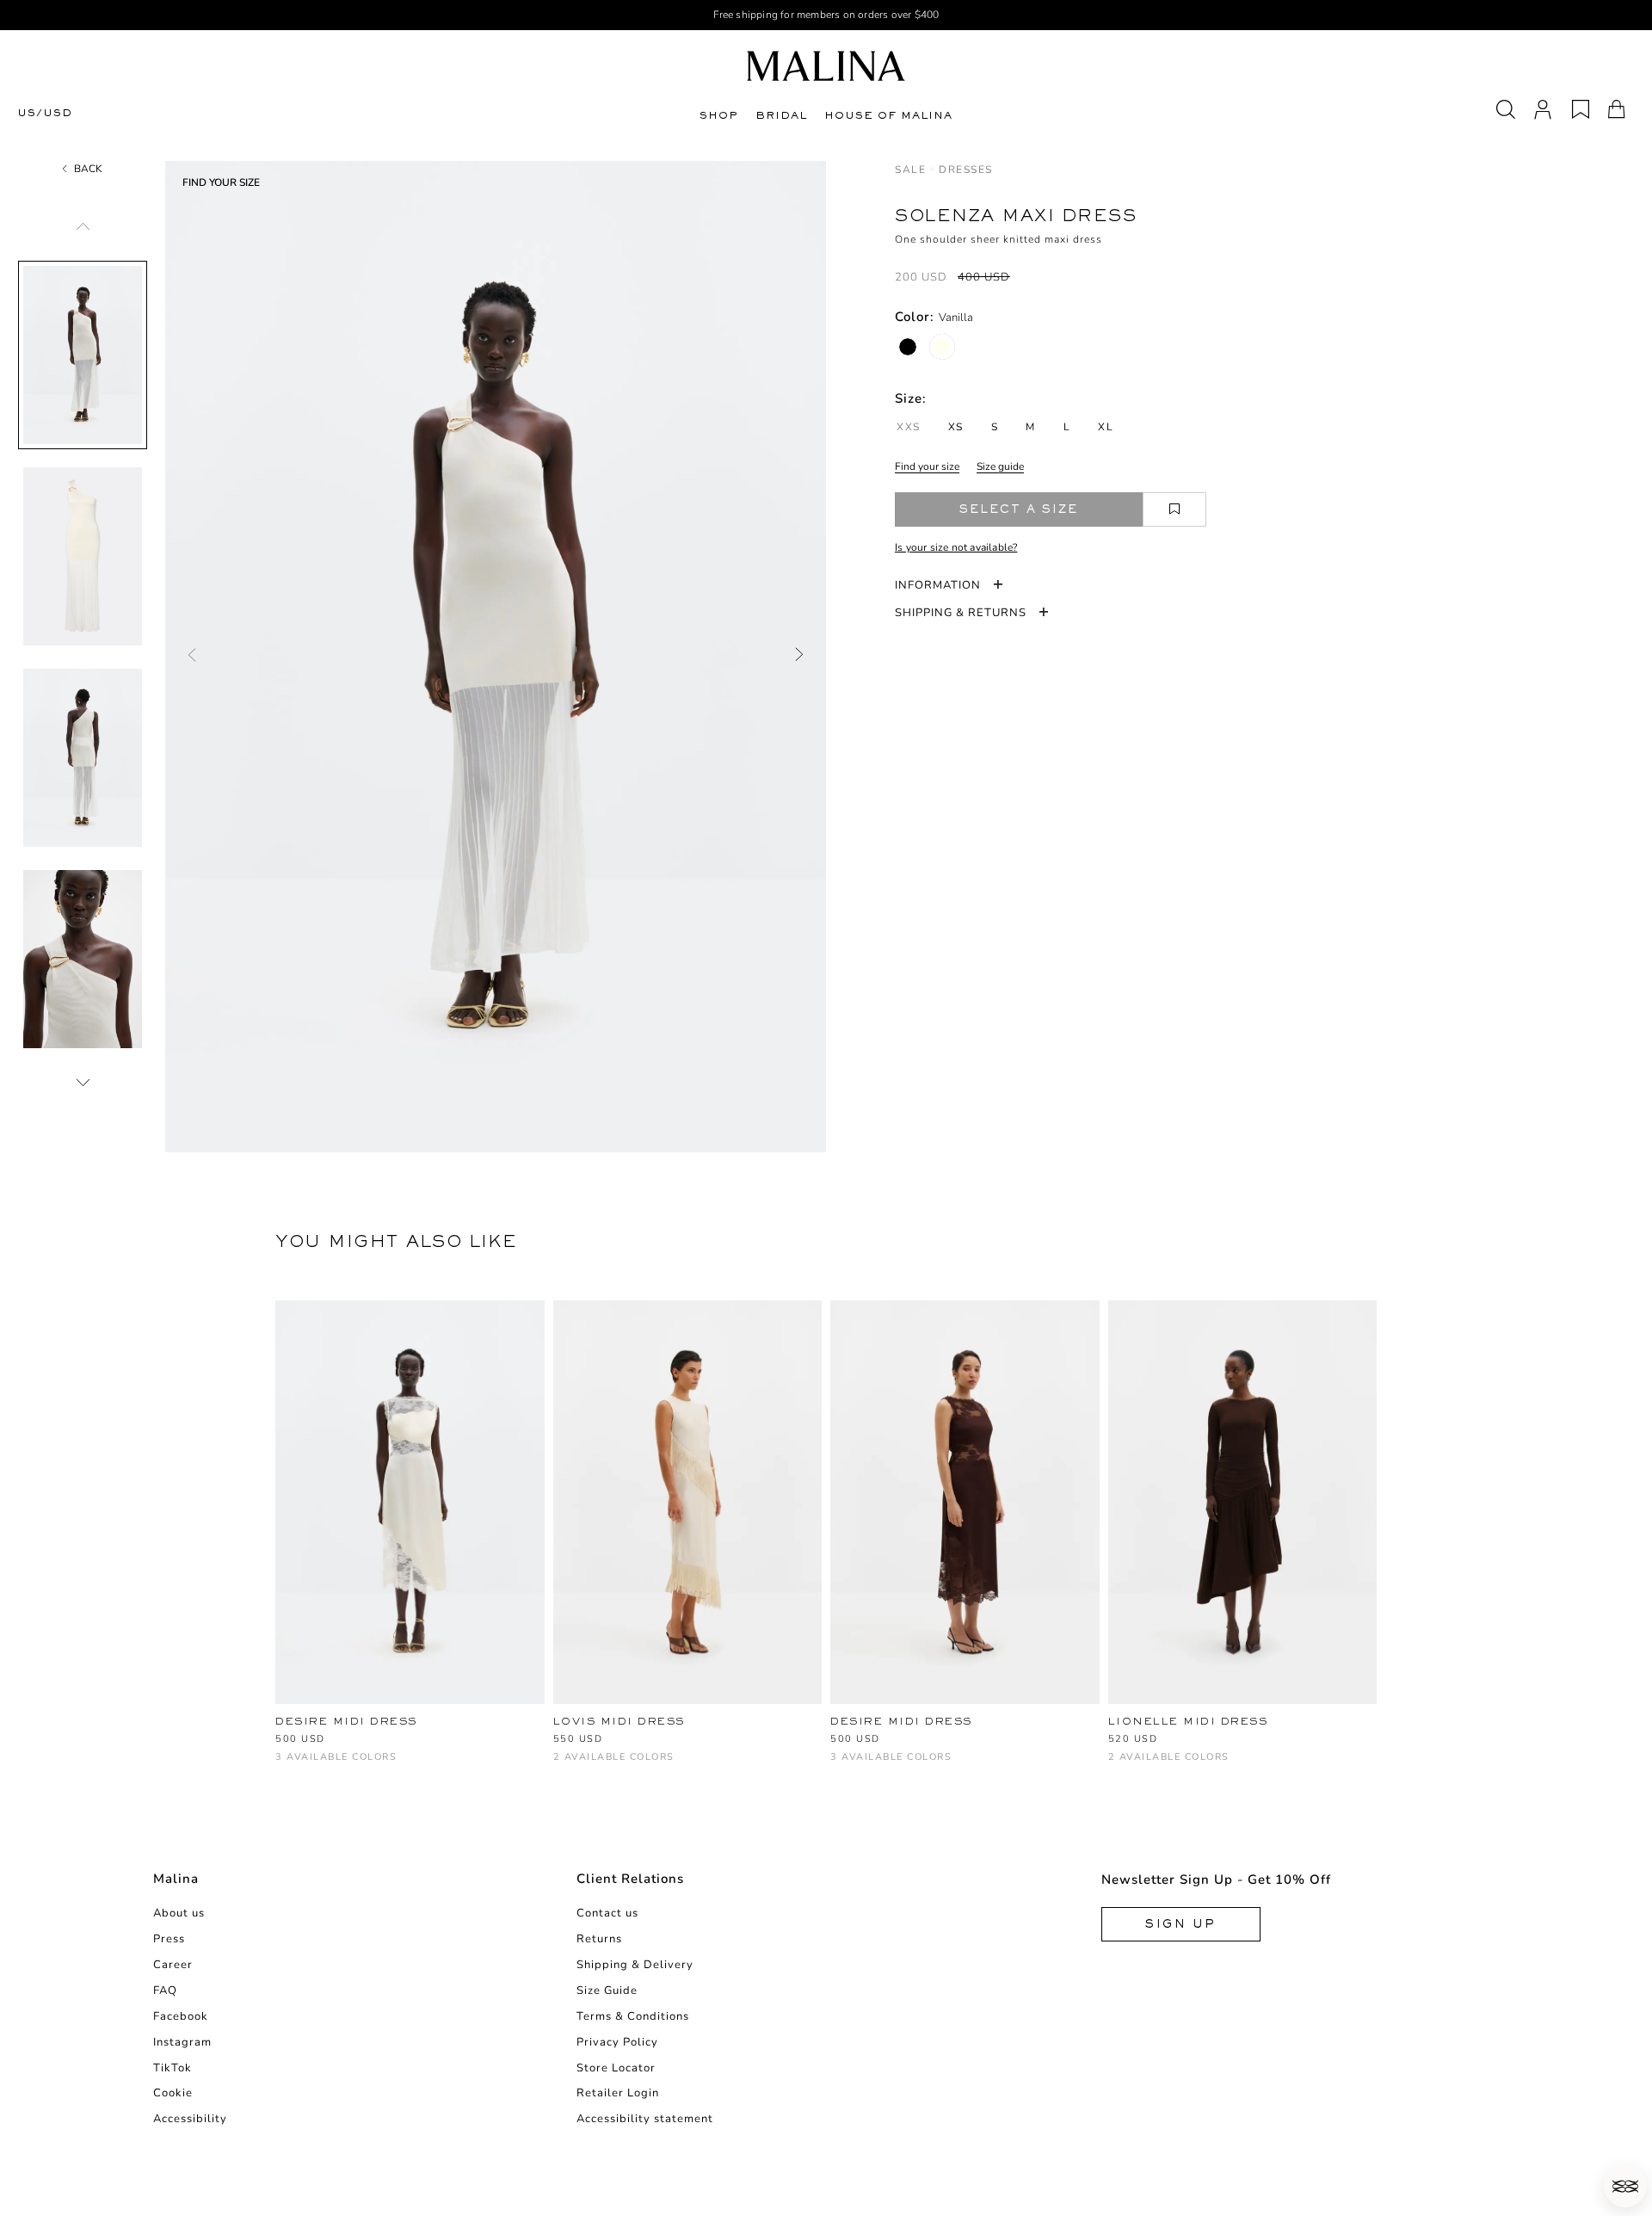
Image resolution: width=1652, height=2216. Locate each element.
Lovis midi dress (619, 1721)
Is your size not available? (956, 547)
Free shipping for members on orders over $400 (826, 15)
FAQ (165, 1991)
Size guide (1000, 466)
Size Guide (607, 1991)
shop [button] (719, 115)
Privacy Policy (617, 2042)
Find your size (927, 466)
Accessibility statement (645, 2119)
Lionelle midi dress (1188, 1721)
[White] (285, 1765)
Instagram (182, 2042)
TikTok (173, 2068)
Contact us (607, 1913)
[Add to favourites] (1174, 509)
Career (173, 1965)
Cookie (173, 2093)
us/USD (45, 113)
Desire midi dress (346, 1721)
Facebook (181, 2016)
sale (910, 170)
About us (179, 1913)
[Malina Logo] (826, 66)
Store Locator (616, 2068)
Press (169, 1939)
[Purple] (1147, 1765)
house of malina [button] (888, 115)
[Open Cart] (1617, 109)
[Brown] (342, 1765)
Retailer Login (618, 2093)
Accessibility (190, 2119)
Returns (599, 1939)
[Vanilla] (942, 347)
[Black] (908, 347)
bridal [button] (781, 115)
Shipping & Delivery (635, 1965)
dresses (966, 170)
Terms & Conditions (633, 2016)
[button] (1625, 2186)
